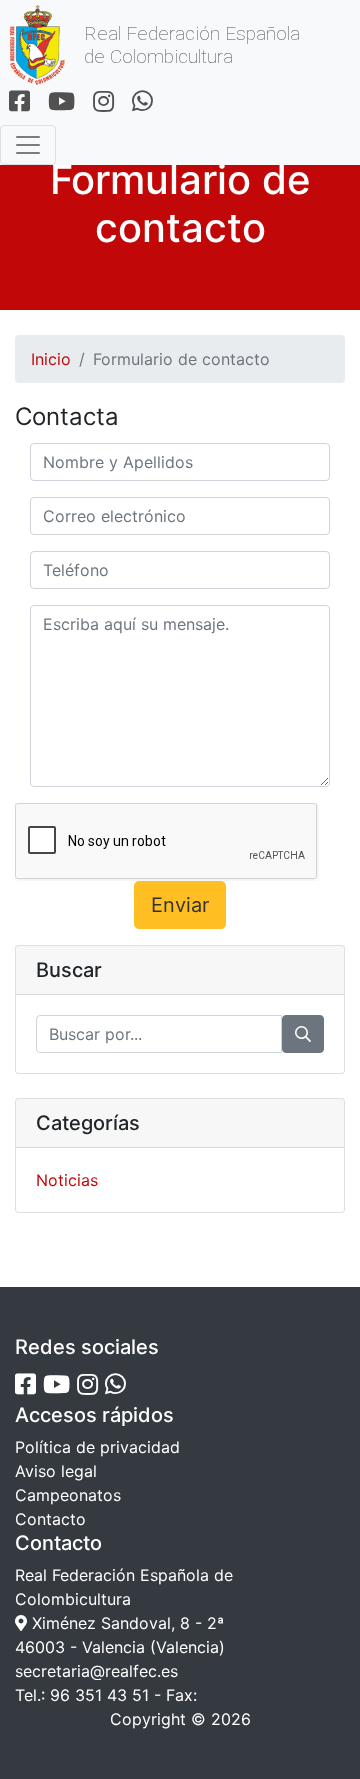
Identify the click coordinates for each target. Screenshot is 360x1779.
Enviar (180, 905)
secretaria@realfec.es (96, 1671)
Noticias (67, 1180)
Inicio (51, 359)
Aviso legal (56, 1471)
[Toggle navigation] (28, 145)
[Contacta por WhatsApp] (142, 102)
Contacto (50, 1519)
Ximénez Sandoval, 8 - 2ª (125, 1623)
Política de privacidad (97, 1447)
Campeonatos (68, 1495)
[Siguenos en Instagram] (103, 102)
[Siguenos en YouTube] (61, 102)
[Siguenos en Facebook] (19, 102)
